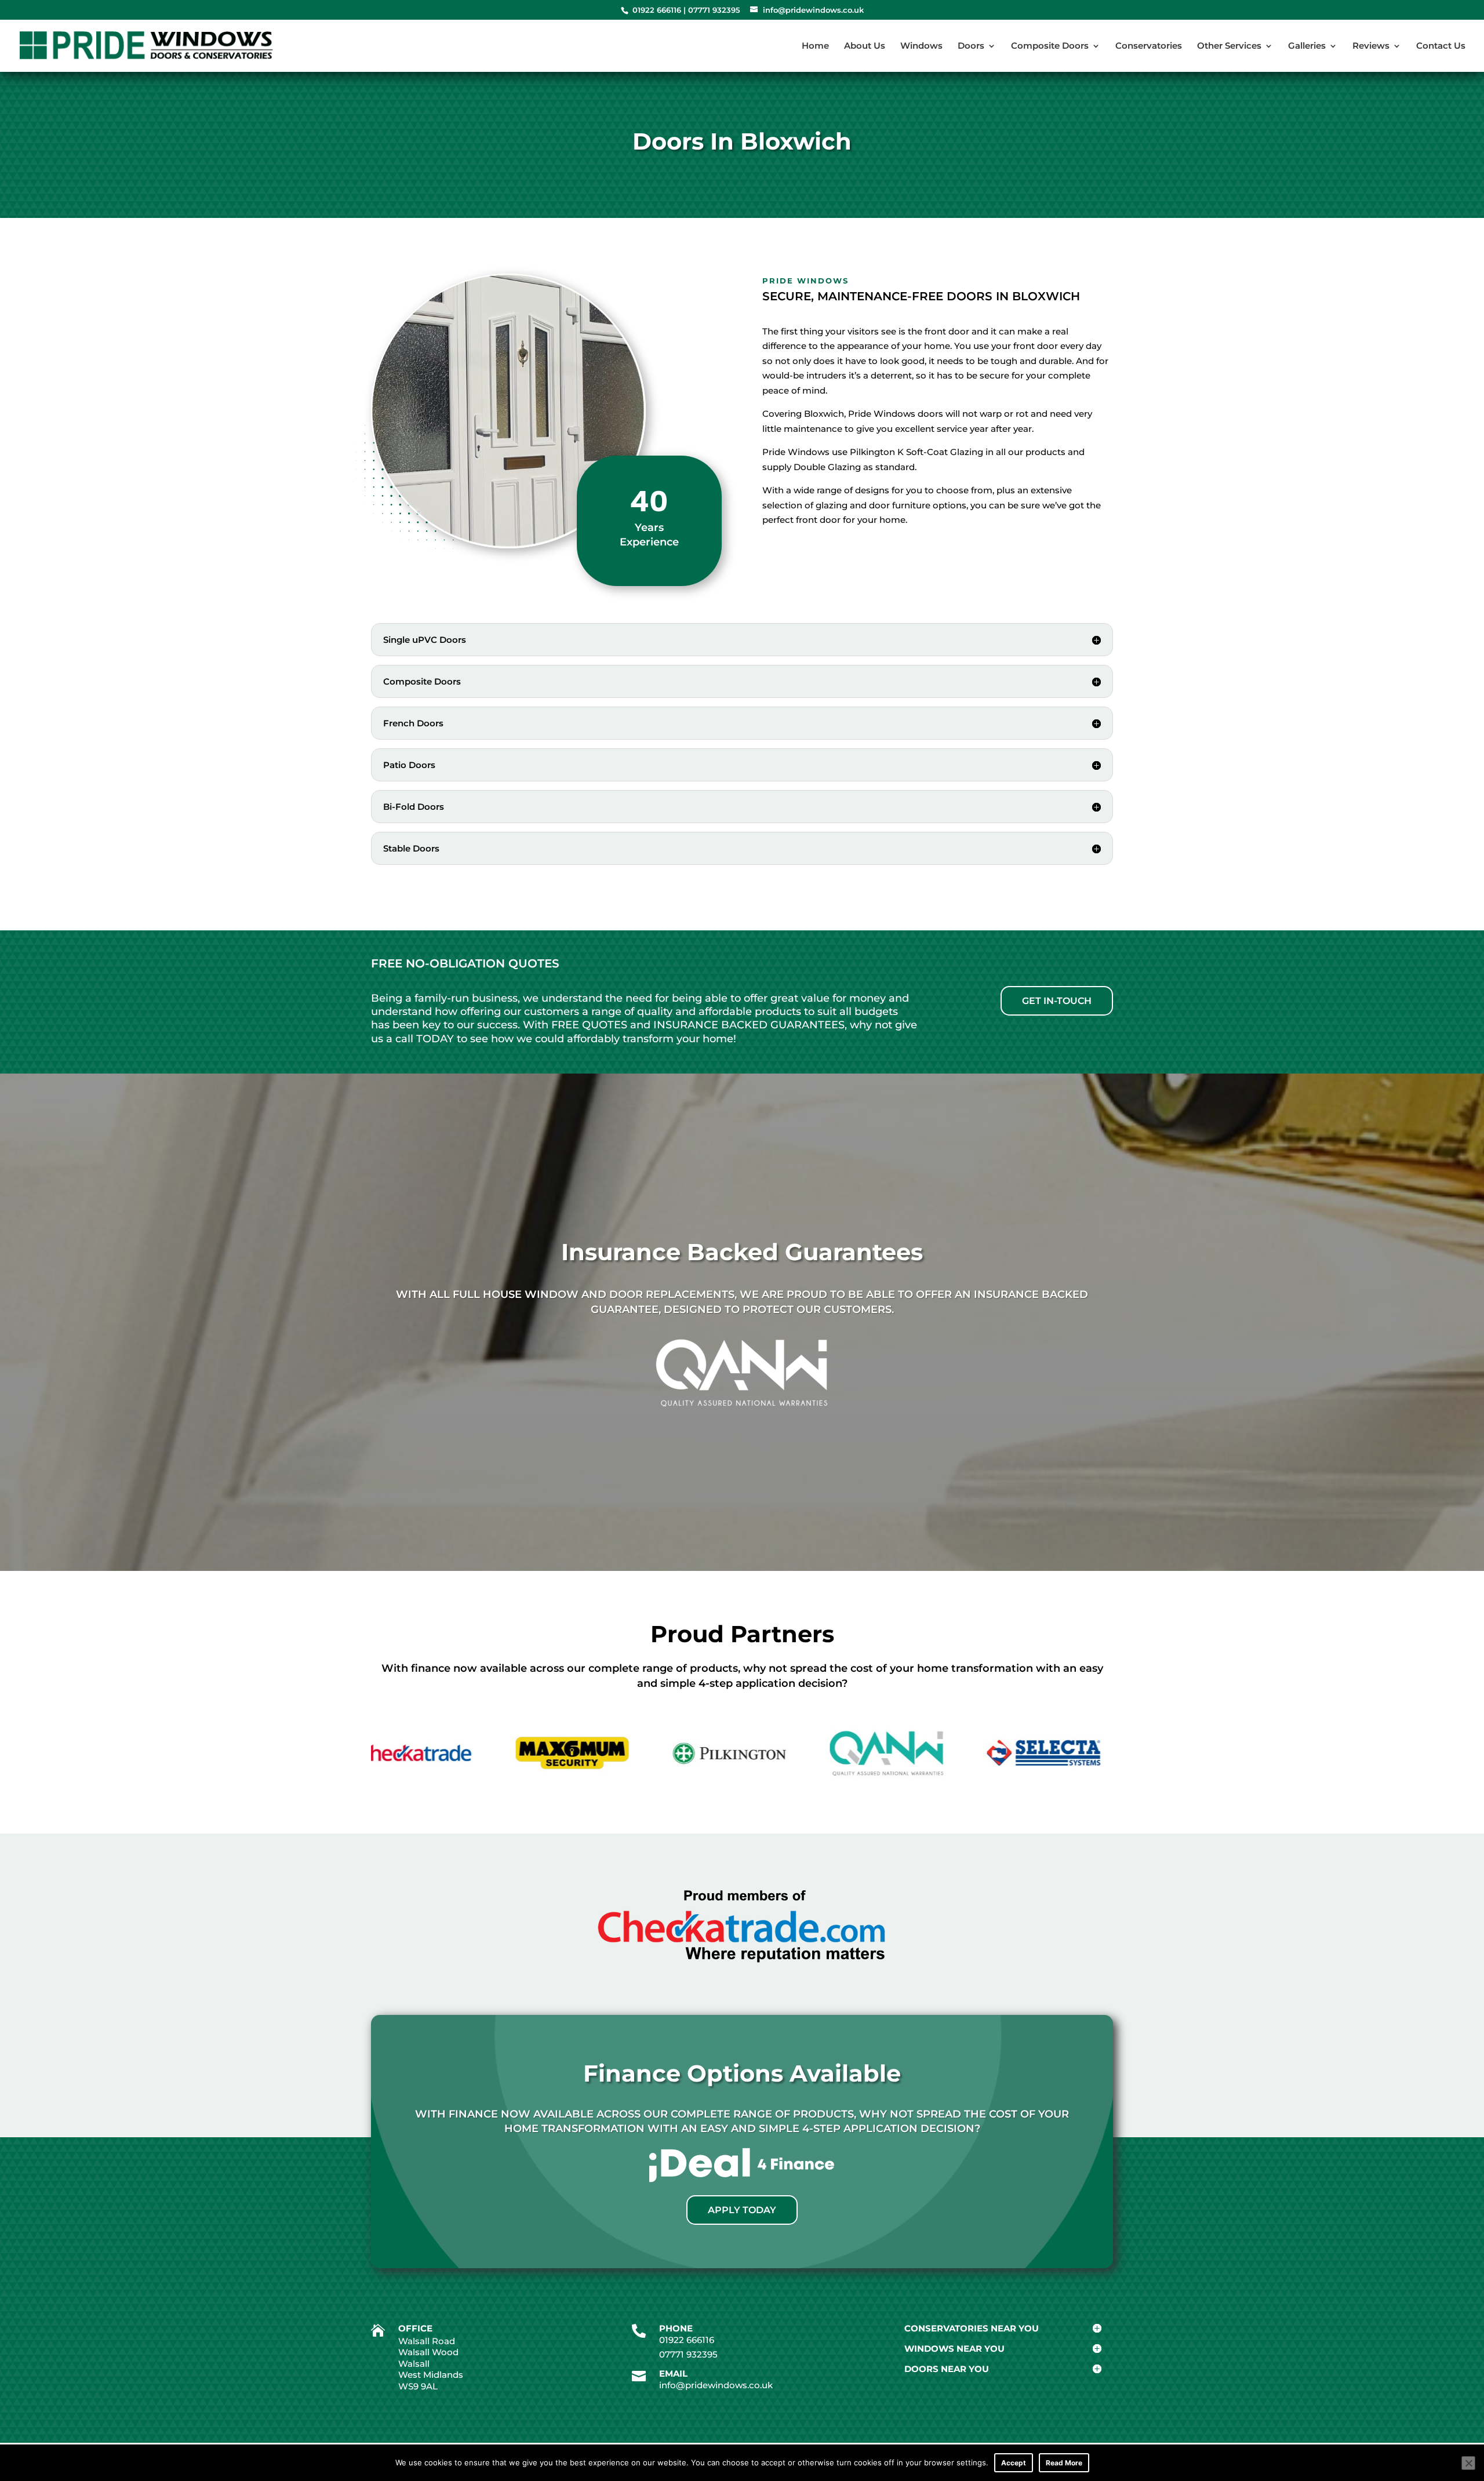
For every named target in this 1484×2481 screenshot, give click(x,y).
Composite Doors (1050, 46)
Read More (1064, 2463)
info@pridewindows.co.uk (716, 2385)
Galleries (1307, 46)
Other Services (1229, 46)
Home (815, 46)
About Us (865, 46)
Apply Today (742, 2210)
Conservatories (1149, 46)
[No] (1468, 2463)
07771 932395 (714, 10)
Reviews (1371, 46)
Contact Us (1441, 46)
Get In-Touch (1057, 1001)
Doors (971, 46)
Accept (1014, 2463)
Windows (921, 46)
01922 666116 (657, 10)
